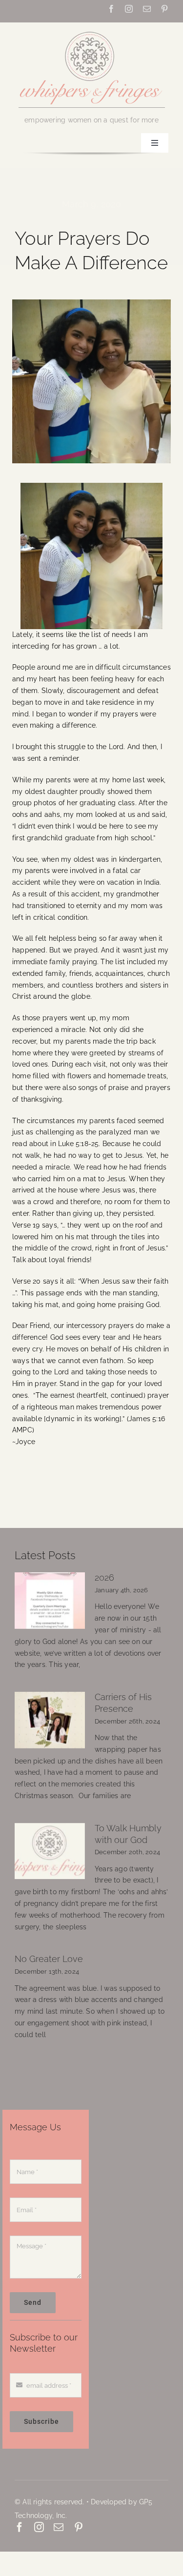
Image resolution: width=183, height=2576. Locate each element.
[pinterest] (164, 9)
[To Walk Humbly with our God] (50, 1851)
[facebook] (111, 9)
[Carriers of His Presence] (50, 1720)
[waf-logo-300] (92, 31)
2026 (104, 1578)
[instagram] (129, 9)
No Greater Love (49, 1959)
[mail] (147, 9)
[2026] (50, 1601)
